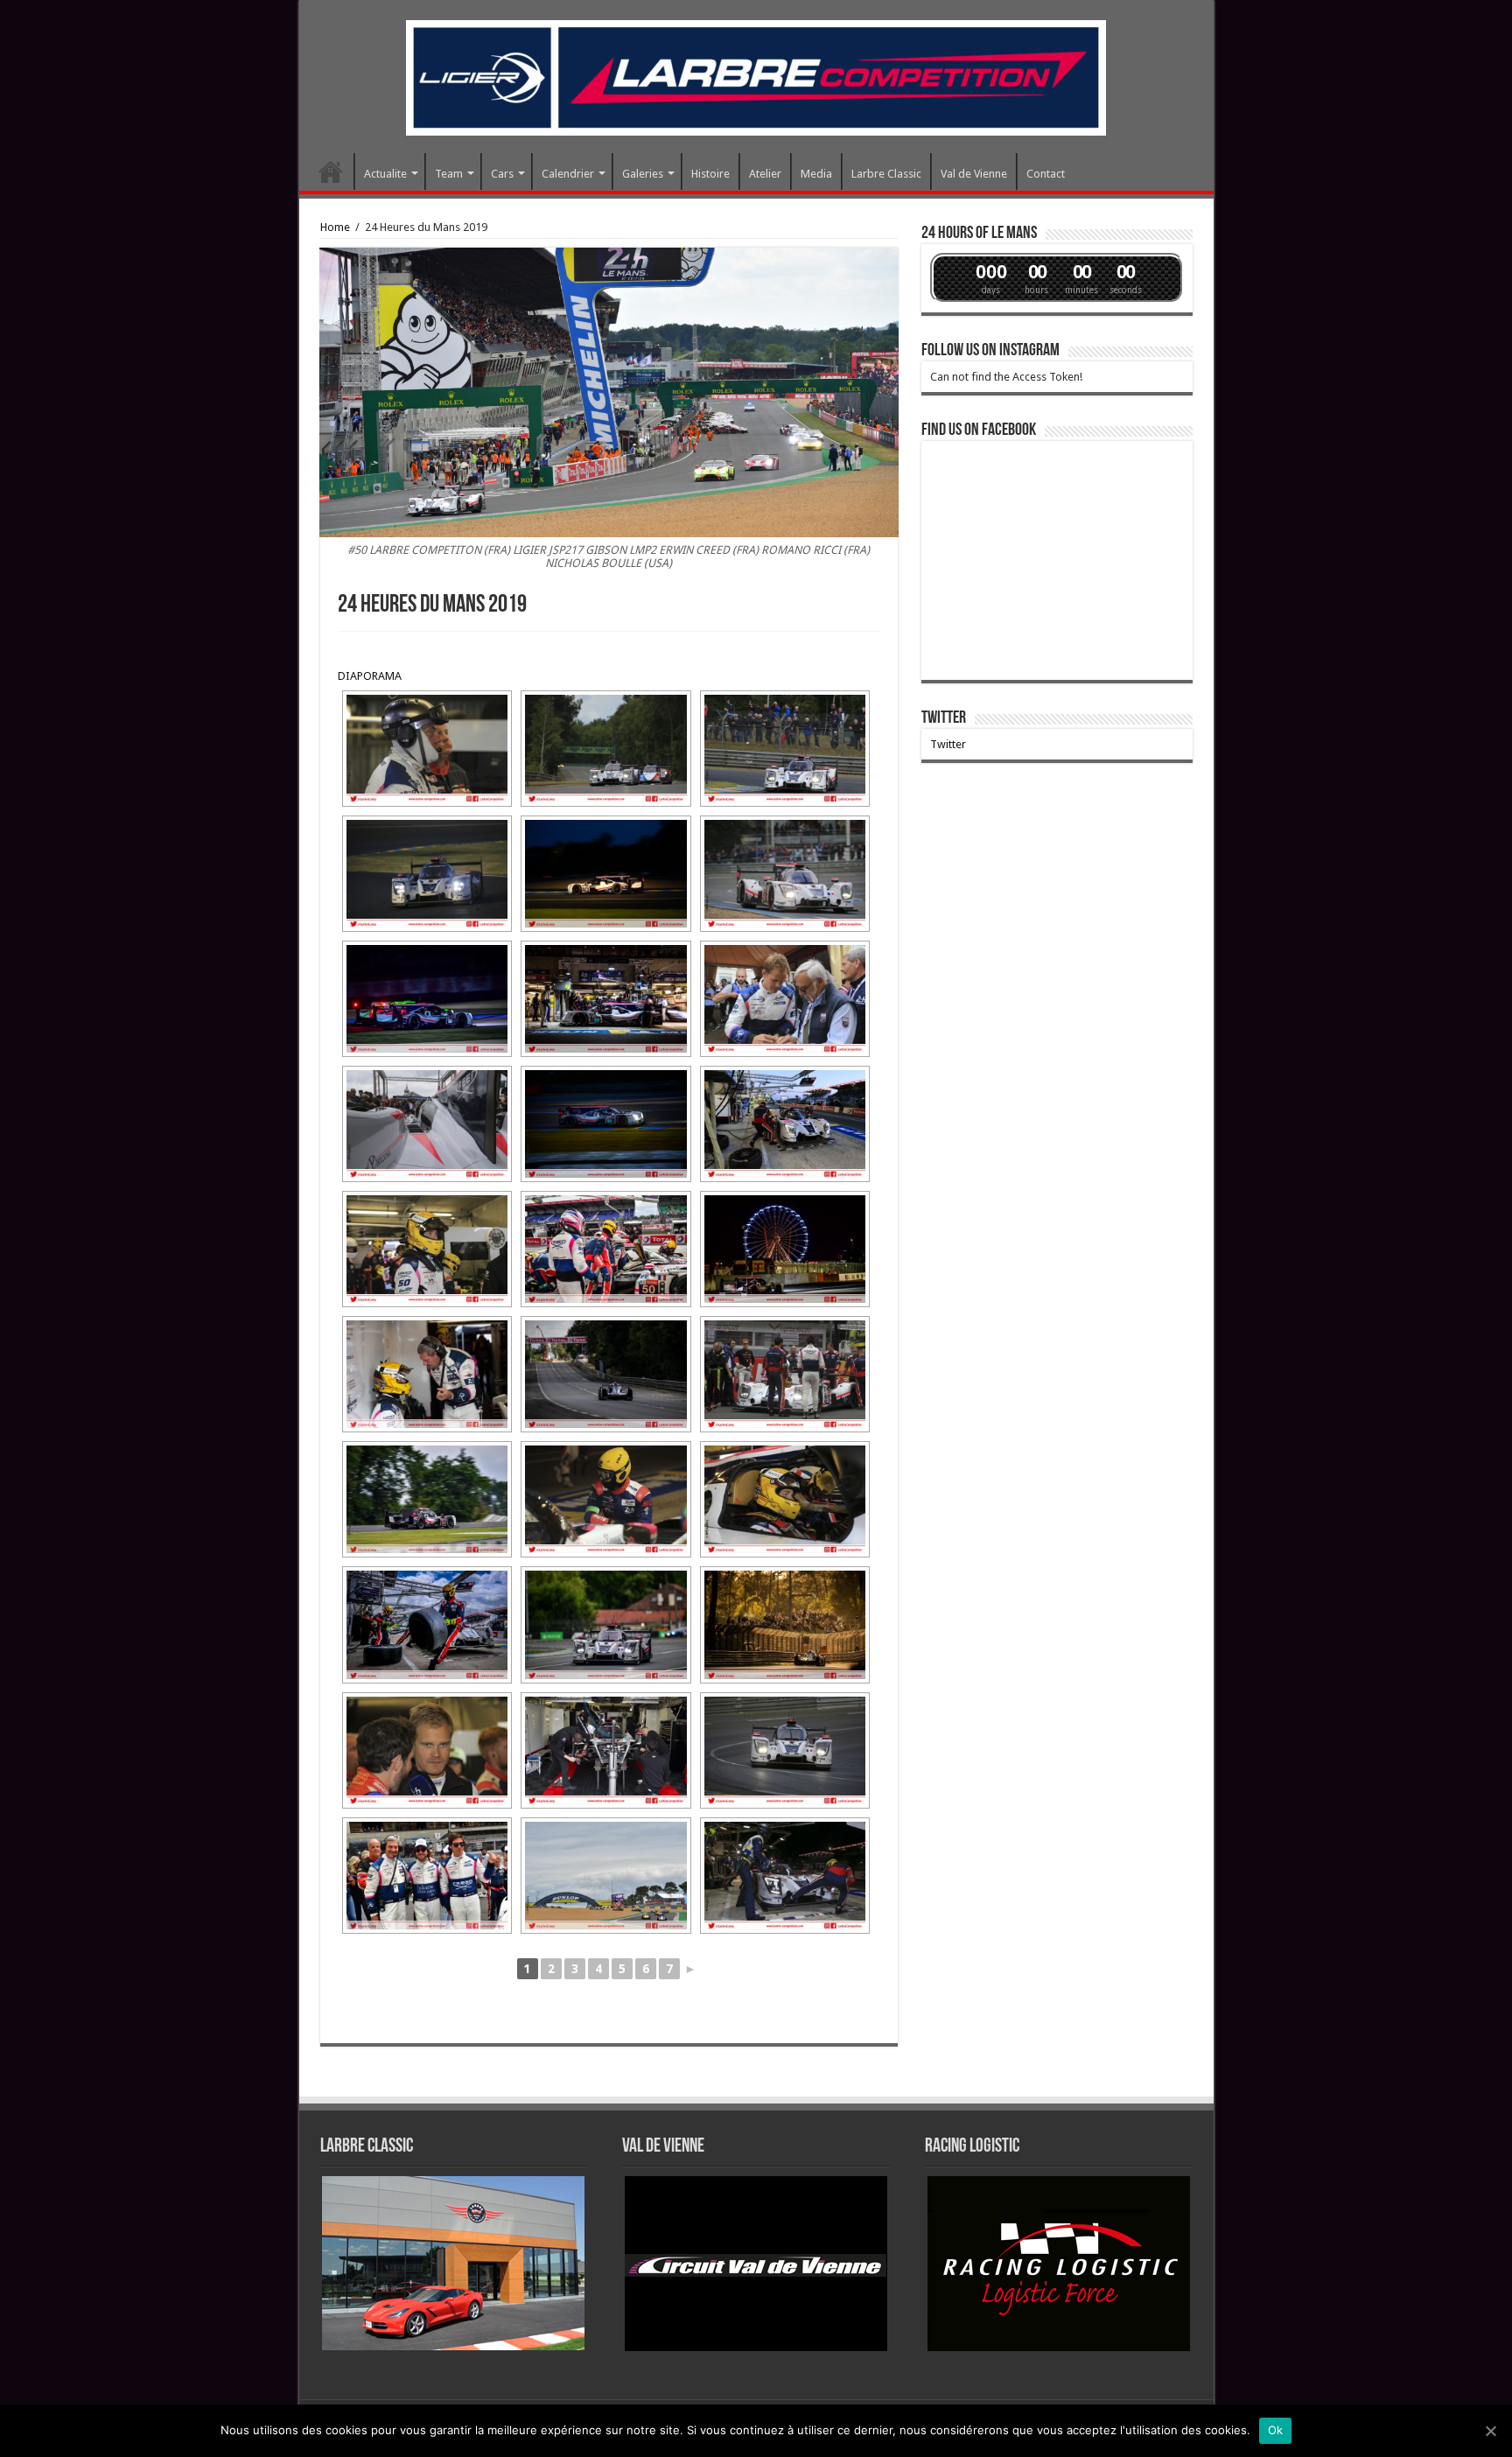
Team (449, 174)
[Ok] (1490, 2431)
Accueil (331, 171)
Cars (502, 174)
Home (335, 227)
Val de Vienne (974, 174)
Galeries (643, 174)
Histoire (710, 174)
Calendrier (568, 174)
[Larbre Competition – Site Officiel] (756, 74)
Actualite (385, 174)
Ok (1276, 2430)
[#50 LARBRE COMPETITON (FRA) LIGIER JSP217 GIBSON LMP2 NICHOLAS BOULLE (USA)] (785, 999)
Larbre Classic (886, 174)
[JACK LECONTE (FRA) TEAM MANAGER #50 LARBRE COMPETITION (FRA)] (427, 749)
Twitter (944, 718)
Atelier (765, 174)
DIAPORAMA (370, 676)
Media (816, 174)
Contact (1046, 174)
